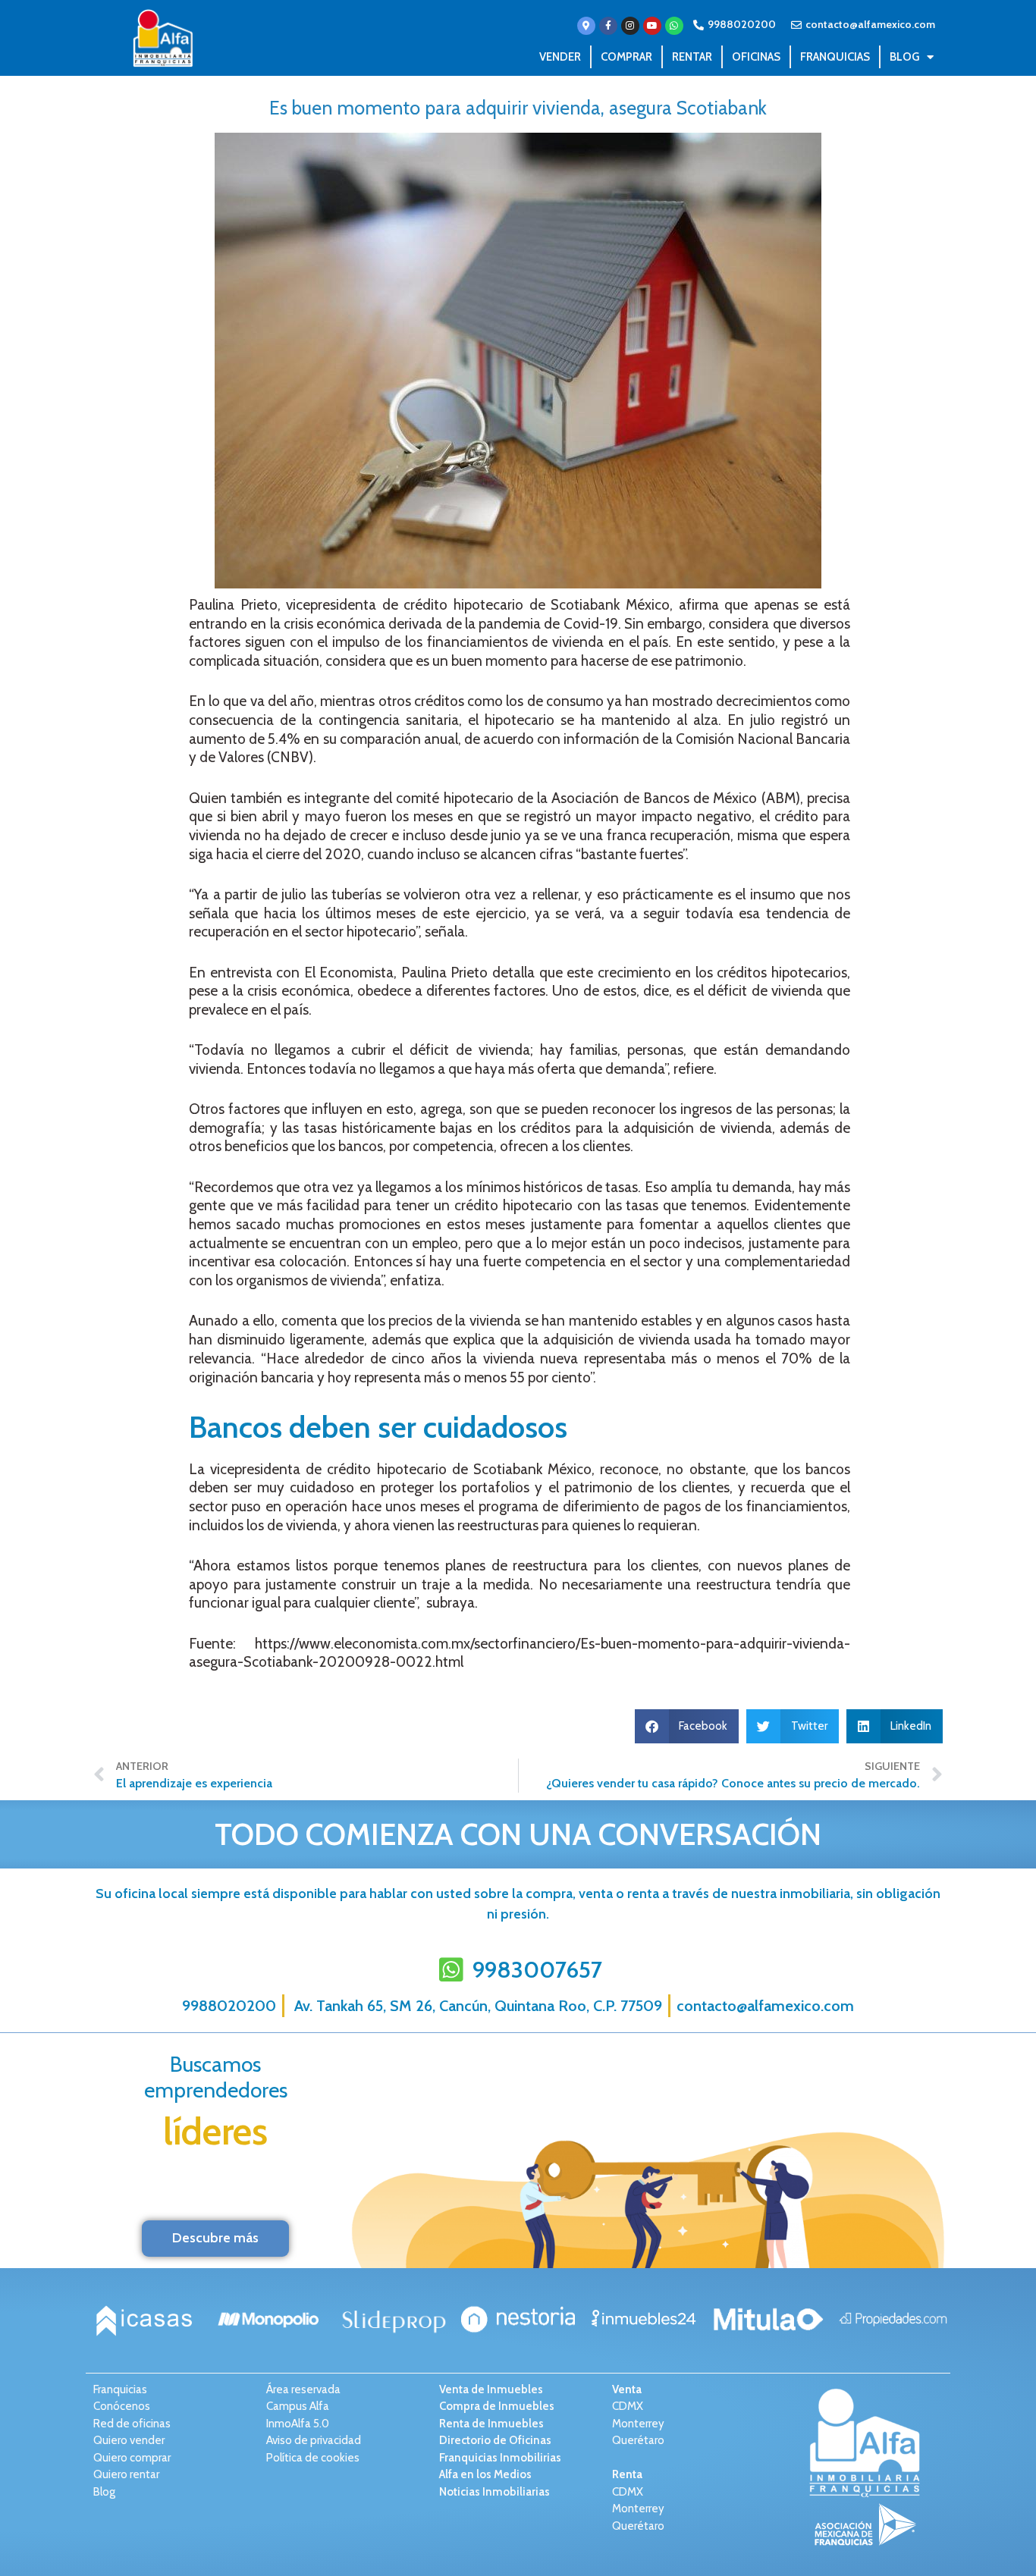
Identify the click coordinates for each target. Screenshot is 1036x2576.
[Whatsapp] (674, 26)
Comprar (626, 57)
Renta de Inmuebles (491, 2424)
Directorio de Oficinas (495, 2440)
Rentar (692, 57)
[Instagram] (630, 26)
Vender (560, 57)
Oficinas (756, 57)
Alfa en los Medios (485, 2474)
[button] (687, 1726)
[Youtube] (652, 26)
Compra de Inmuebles (497, 2406)
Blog (904, 57)
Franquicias (835, 57)
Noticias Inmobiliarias (494, 2492)
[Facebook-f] (608, 26)
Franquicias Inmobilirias (500, 2458)
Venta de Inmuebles (491, 2389)
